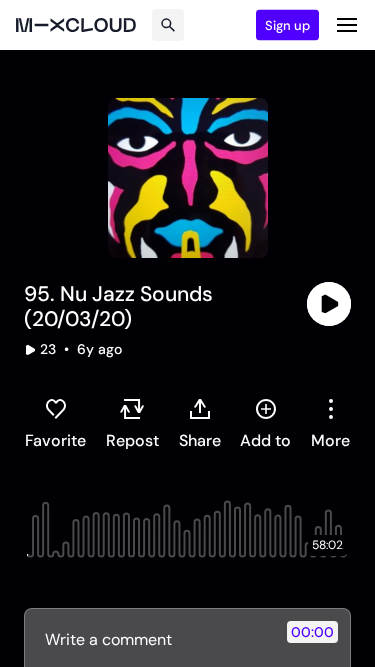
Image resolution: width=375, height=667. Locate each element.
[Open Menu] (347, 25)
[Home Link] (76, 25)
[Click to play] (329, 304)
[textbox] (154, 639)
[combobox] (330, 423)
